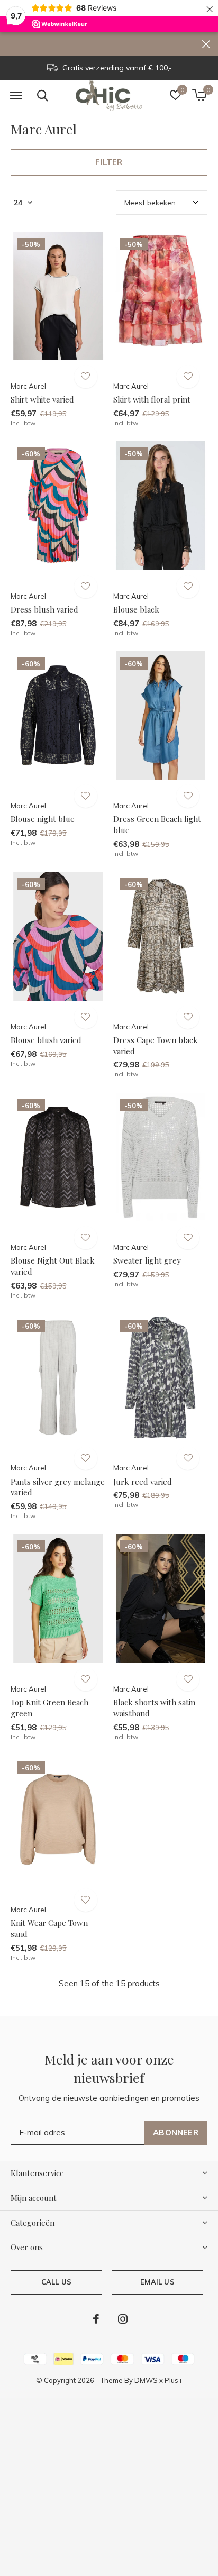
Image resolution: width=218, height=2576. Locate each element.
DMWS (146, 2380)
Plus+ (174, 2380)
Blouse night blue (43, 819)
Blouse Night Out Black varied (53, 1266)
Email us (157, 2282)
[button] (16, 96)
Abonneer (176, 2132)
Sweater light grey (147, 1260)
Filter (109, 162)
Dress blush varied (44, 609)
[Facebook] (96, 2319)
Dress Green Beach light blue (157, 824)
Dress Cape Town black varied (156, 1045)
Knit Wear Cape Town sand (49, 1928)
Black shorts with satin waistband (154, 1708)
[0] (199, 95)
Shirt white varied (42, 399)
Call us (56, 2282)
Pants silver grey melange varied (58, 1487)
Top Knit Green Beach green (49, 1708)
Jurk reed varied (143, 1482)
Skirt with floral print (152, 399)
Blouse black (136, 609)
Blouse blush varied (46, 1040)
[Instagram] (123, 2319)
